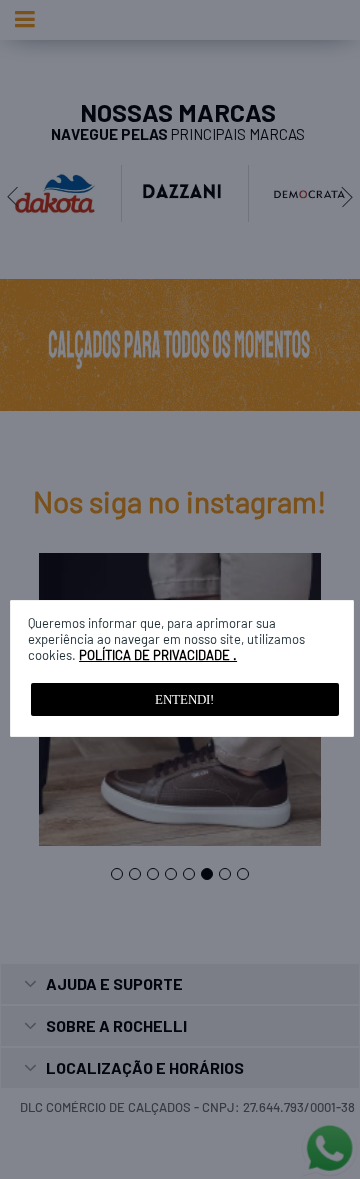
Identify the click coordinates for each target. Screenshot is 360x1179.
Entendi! (184, 699)
